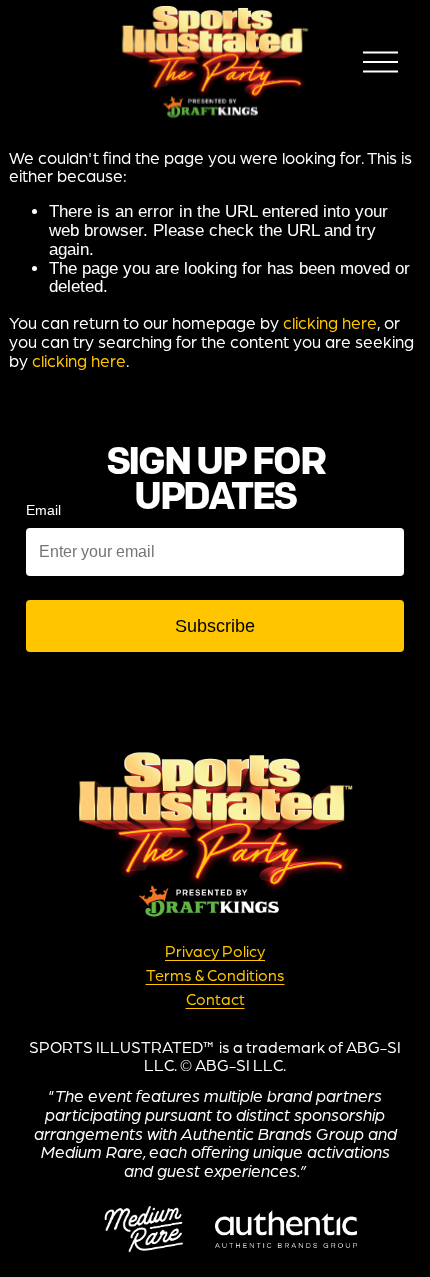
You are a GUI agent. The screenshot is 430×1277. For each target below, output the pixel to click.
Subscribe (215, 626)
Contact (215, 1000)
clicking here (330, 322)
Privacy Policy (215, 952)
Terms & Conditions (215, 976)
